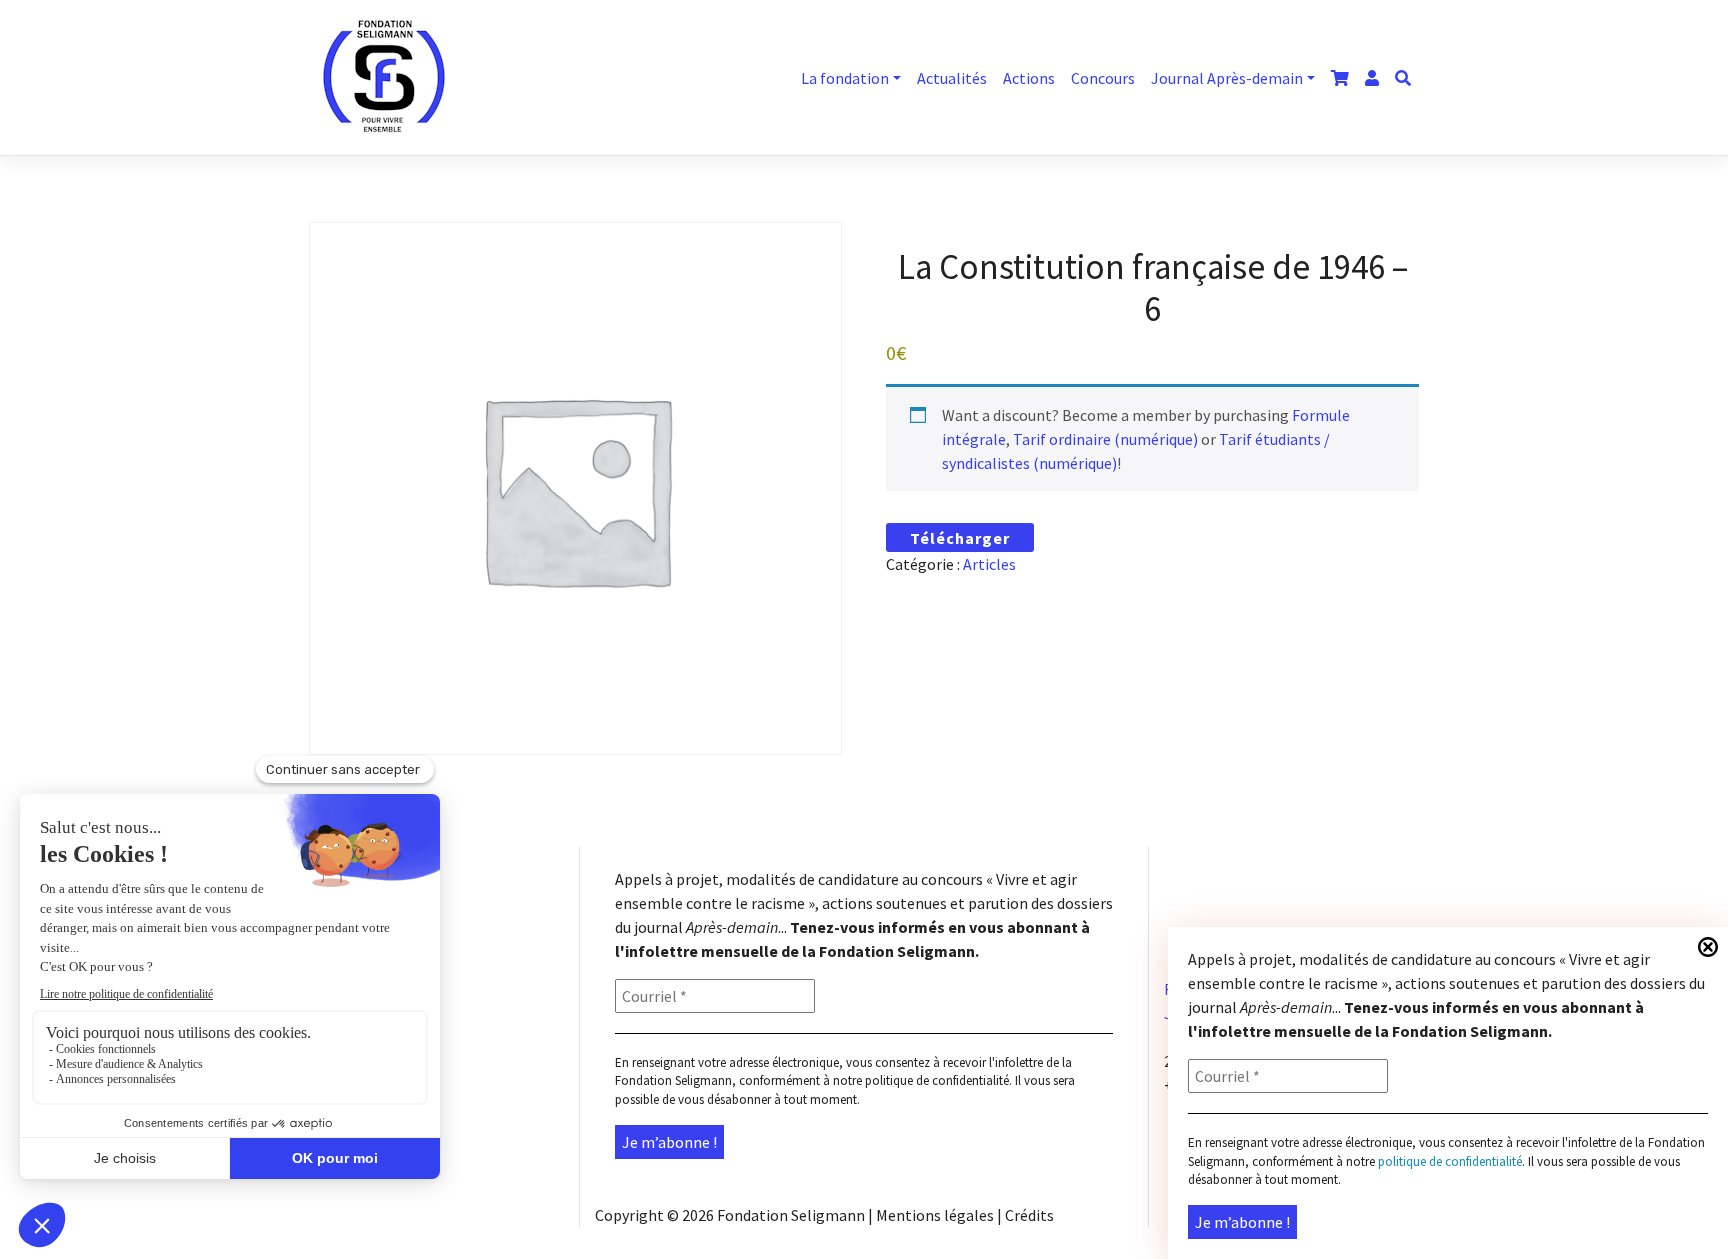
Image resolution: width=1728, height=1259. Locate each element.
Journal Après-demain (1227, 78)
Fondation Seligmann (791, 1215)
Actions (1029, 78)
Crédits (1029, 1215)
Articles (989, 564)
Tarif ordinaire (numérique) (1105, 439)
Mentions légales (935, 1215)
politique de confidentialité (937, 1080)
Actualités (952, 78)
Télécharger (960, 538)
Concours (1103, 78)
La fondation (845, 78)
